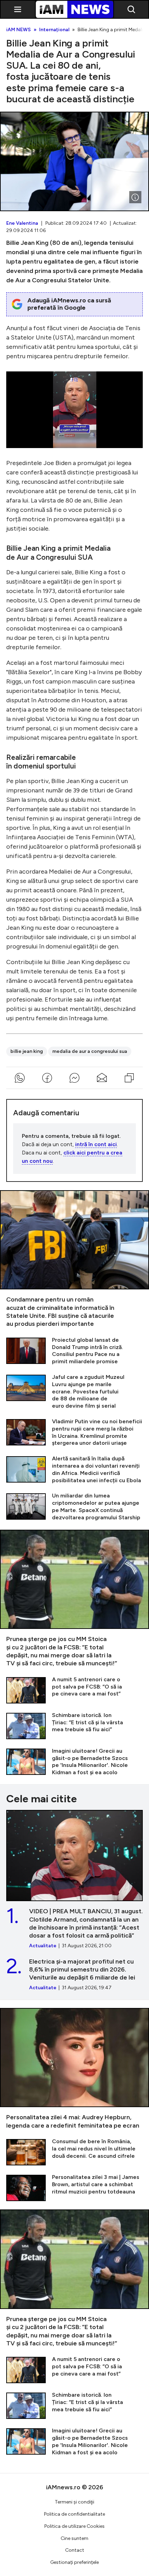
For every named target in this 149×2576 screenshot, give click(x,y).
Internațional (54, 30)
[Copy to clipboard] (129, 1078)
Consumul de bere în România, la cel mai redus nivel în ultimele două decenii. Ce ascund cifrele (74, 2152)
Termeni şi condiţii (74, 2502)
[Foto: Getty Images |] (135, 197)
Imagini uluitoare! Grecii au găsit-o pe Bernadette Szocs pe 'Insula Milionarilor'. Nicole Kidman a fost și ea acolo (74, 1762)
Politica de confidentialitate (74, 2514)
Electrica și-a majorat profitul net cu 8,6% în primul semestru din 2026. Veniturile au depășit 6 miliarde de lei (74, 1974)
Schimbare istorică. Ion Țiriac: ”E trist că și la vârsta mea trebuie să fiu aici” (74, 1725)
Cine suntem (74, 2538)
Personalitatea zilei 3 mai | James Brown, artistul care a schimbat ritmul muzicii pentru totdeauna (74, 2187)
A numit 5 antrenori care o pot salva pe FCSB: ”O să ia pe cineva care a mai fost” (74, 1690)
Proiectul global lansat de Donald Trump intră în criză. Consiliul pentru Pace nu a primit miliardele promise (74, 1351)
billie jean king (27, 1051)
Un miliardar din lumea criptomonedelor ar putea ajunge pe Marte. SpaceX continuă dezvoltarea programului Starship (74, 1507)
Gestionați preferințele (74, 2562)
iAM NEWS (19, 30)
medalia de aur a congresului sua (90, 1051)
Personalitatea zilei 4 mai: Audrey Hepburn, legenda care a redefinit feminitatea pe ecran (74, 2069)
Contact (75, 2550)
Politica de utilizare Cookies (74, 2526)
